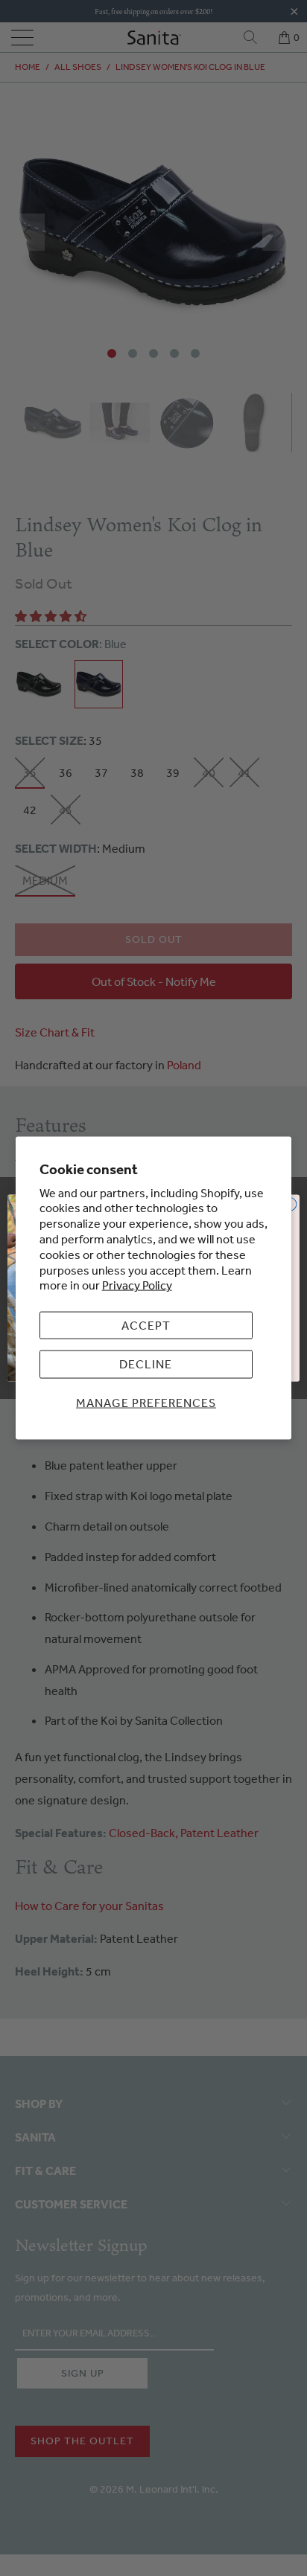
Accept (146, 1325)
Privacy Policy (137, 1285)
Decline (146, 1364)
